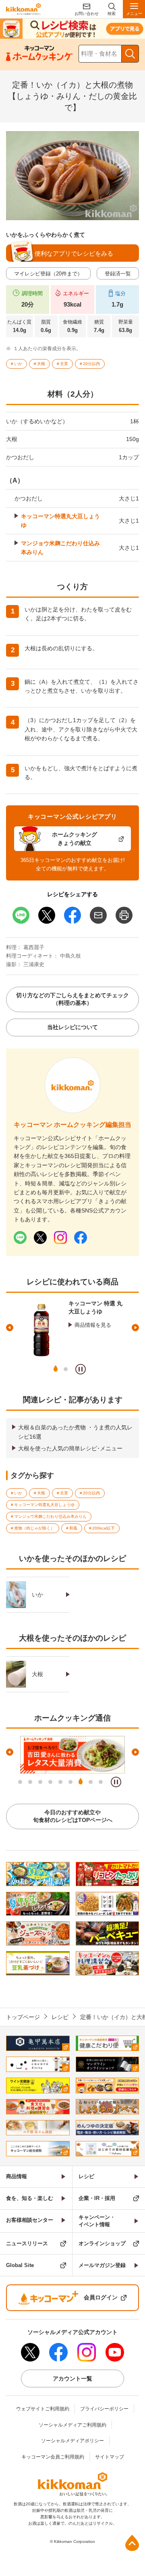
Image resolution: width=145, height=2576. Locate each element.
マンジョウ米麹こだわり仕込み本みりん (60, 548)
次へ (135, 1328)
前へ (10, 1328)
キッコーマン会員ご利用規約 (53, 2457)
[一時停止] (81, 1369)
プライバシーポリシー (104, 2409)
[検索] (130, 54)
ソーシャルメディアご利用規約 (72, 2425)
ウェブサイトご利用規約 (43, 2409)
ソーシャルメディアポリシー (72, 2441)
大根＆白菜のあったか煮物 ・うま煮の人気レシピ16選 (75, 1432)
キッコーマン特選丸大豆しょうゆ (60, 521)
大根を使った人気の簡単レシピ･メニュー (70, 1448)
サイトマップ (110, 2457)
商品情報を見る (93, 1325)
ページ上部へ (132, 2543)
